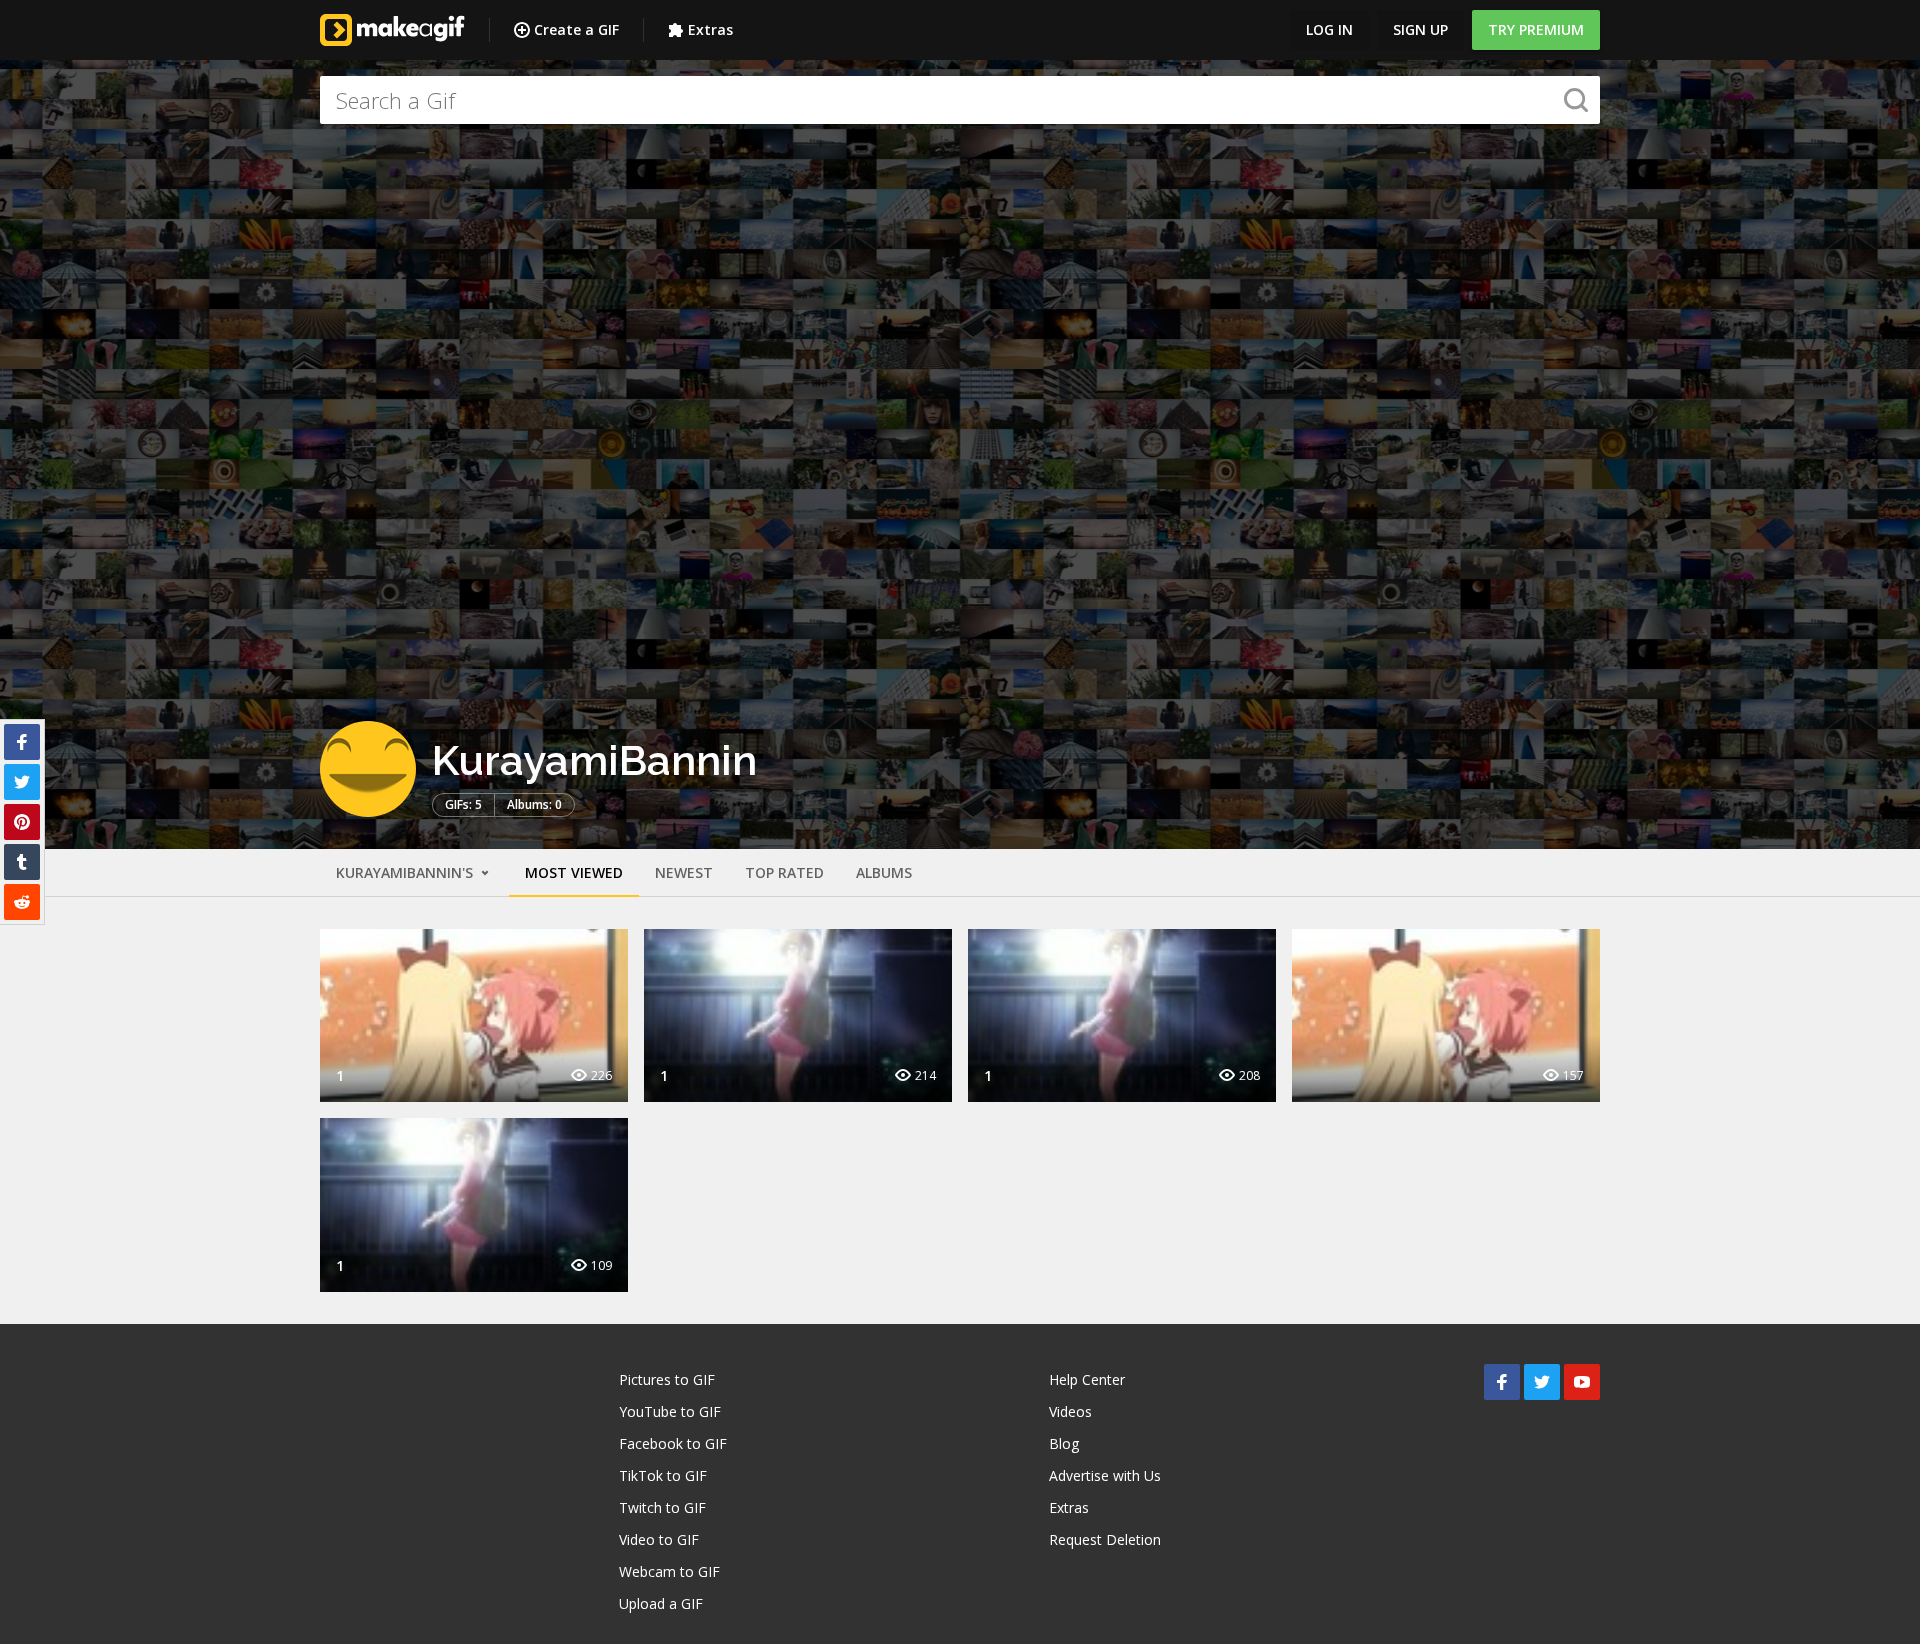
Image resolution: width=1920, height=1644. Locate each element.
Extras (710, 29)
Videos (1070, 1411)
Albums (884, 872)
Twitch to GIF (662, 1507)
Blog (1064, 1443)
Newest (684, 872)
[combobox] (960, 100)
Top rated (784, 872)
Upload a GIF (661, 1603)
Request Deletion (1105, 1539)
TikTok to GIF (663, 1475)
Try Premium (1536, 29)
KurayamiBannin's (406, 872)
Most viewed (574, 872)
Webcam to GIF (669, 1571)
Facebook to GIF (673, 1443)
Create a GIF (576, 29)
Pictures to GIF (667, 1379)
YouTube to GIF (670, 1411)
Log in (1329, 29)
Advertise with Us (1105, 1475)
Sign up (1420, 29)
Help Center (1087, 1379)
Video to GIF (659, 1539)
